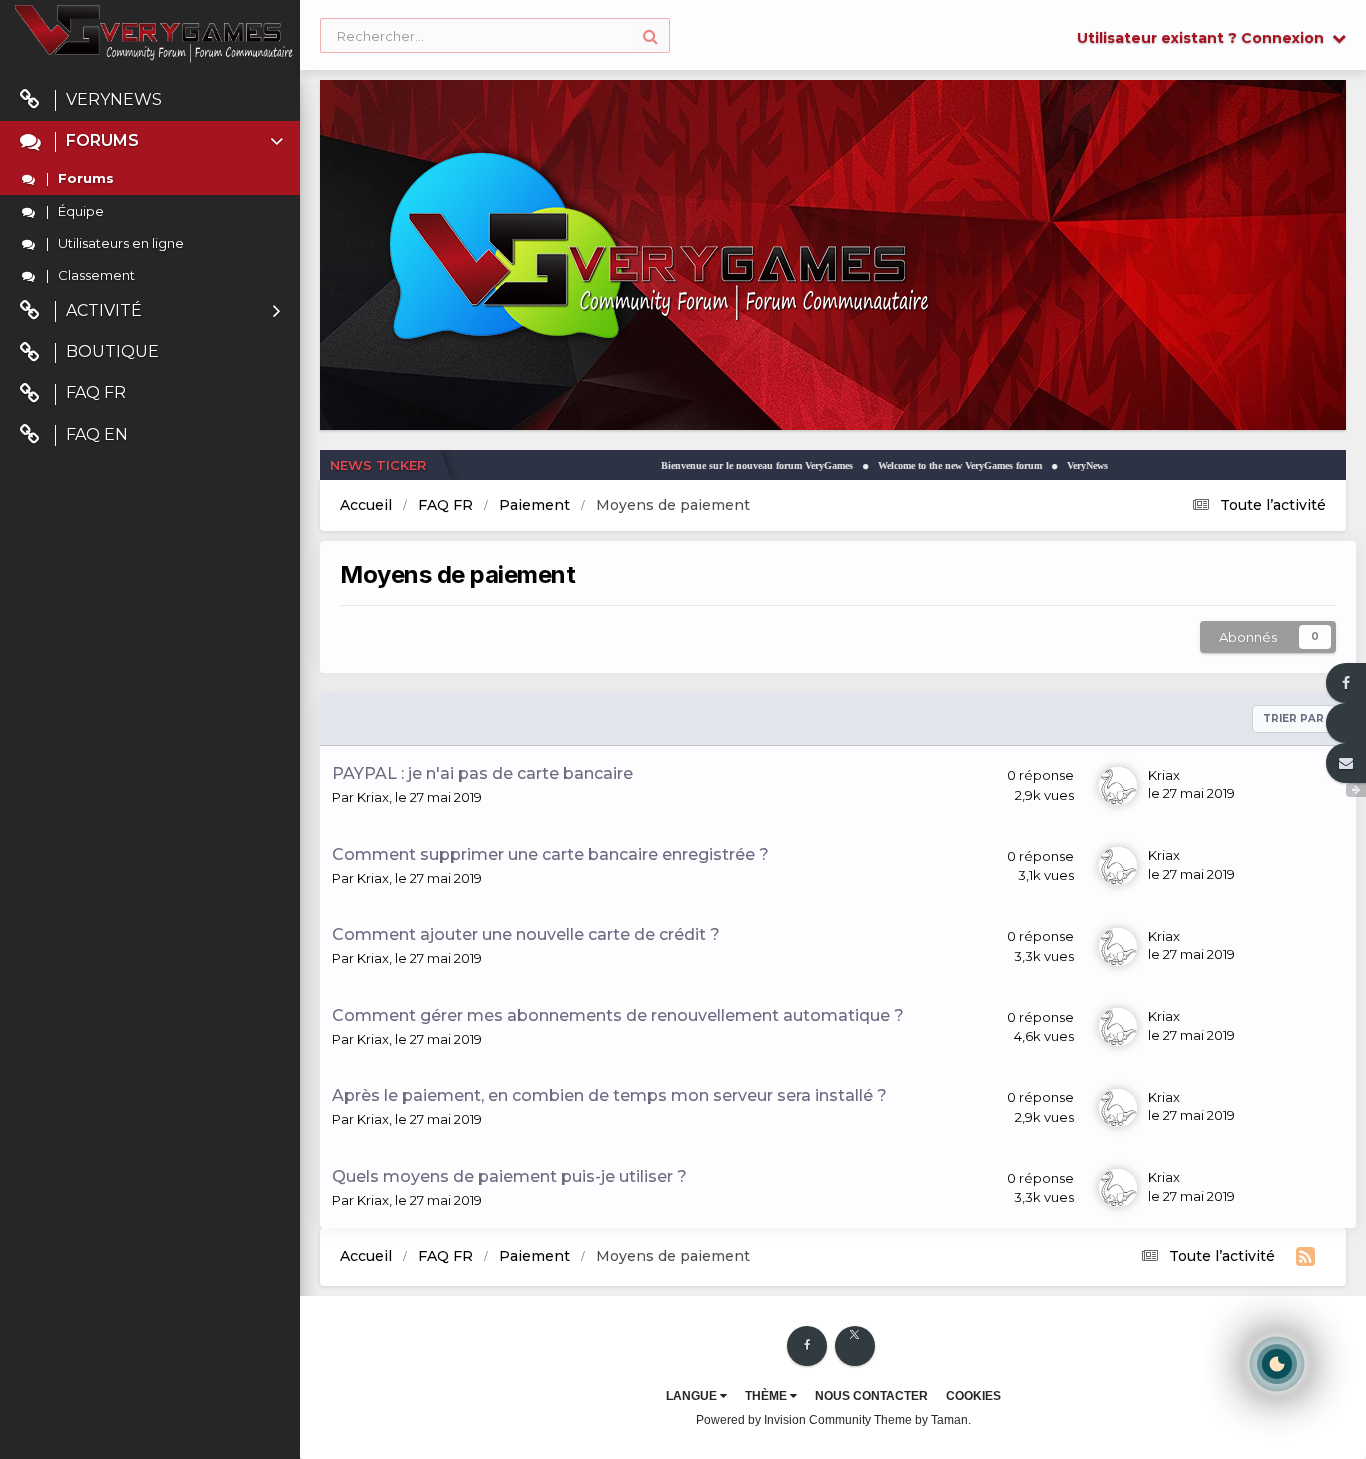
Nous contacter (871, 1396)
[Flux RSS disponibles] (1305, 1257)
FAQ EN (97, 434)
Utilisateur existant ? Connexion (1204, 38)
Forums (102, 140)
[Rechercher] (650, 35)
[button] (1277, 255)
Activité (104, 310)
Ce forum (360, 35)
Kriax (373, 797)
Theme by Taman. (922, 1420)
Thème (767, 1396)
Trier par (1295, 718)
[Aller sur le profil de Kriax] (1118, 786)
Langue (693, 1396)
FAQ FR (96, 392)
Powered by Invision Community (783, 1420)
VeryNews (114, 99)
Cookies (973, 1396)
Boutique (112, 351)
